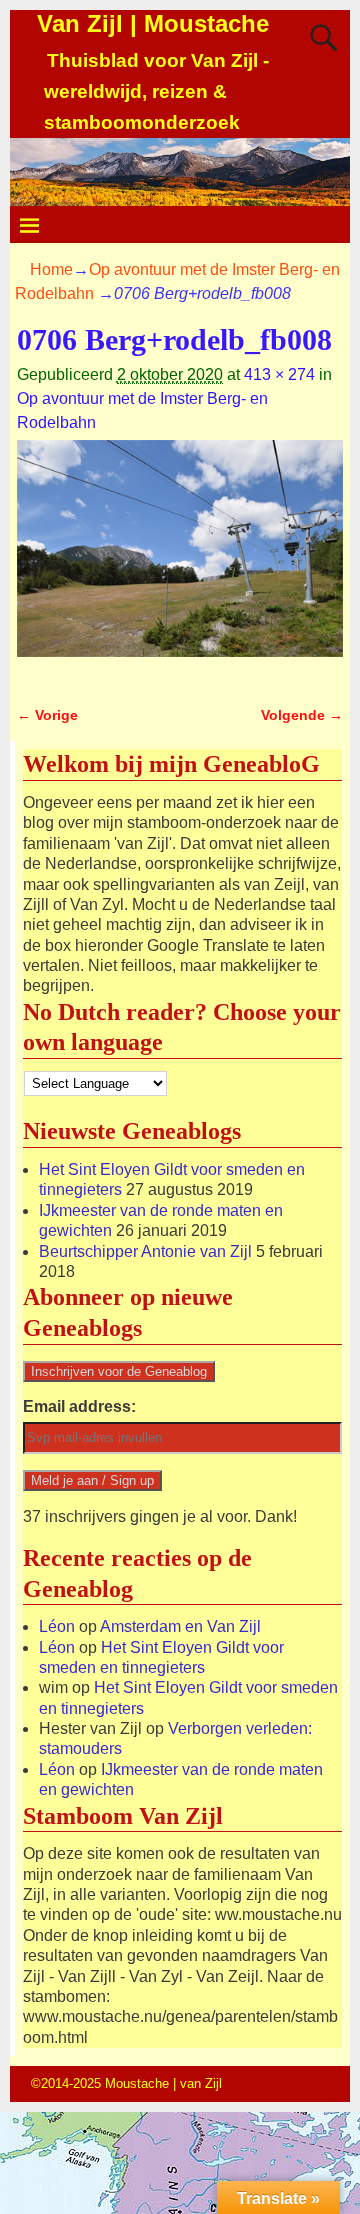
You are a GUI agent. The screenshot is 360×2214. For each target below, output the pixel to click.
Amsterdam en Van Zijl (180, 1626)
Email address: (79, 1406)
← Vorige (47, 715)
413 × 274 (279, 374)
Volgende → (302, 715)
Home (51, 269)
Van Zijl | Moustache (153, 23)
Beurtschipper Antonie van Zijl (145, 1251)
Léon (57, 1626)
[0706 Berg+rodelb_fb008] (180, 560)
